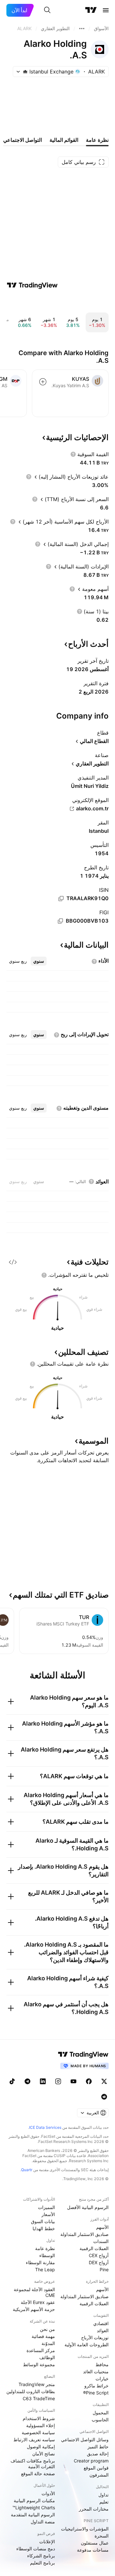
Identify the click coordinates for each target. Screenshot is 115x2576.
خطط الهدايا (44, 2228)
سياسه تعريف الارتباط (34, 2440)
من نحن (47, 2329)
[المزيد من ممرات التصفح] (82, 29)
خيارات (102, 2379)
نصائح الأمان (44, 2454)
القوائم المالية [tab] (64, 140)
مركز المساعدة (41, 2350)
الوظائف (47, 2357)
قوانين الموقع (96, 2468)
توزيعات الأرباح (95, 2337)
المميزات (46, 2207)
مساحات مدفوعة (93, 2550)
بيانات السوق (43, 2221)
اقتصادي (101, 2323)
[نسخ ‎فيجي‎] (60, 921)
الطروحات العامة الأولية (87, 2345)
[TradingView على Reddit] (104, 2097)
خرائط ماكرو (96, 2386)
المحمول (101, 2413)
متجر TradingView (37, 2384)
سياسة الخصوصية (38, 2432)
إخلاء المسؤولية (41, 2425)
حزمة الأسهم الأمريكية (34, 2309)
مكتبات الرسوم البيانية (34, 2500)
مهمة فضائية (43, 2336)
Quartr (27, 2170)
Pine (104, 2269)
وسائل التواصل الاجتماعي (85, 2440)
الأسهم (102, 2227)
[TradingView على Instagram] (58, 2081)
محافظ (102, 2364)
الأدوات (48, 2493)
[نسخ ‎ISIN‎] (61, 899)
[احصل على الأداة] (13, 1262)
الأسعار (48, 2214)
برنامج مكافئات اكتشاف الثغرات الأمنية (33, 2464)
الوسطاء (47, 2255)
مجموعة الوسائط (39, 2364)
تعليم (104, 2502)
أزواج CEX (99, 2255)
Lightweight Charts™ (34, 2508)
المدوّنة (48, 2343)
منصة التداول (43, 2522)
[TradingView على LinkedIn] (43, 2081)
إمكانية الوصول (41, 2447)
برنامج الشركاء (41, 2556)
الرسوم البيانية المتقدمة (33, 2515)
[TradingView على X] (104, 2081)
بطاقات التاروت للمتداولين (31, 2391)
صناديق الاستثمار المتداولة (84, 2234)
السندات (101, 2241)
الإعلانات (47, 2542)
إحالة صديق (98, 2454)
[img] (25, 72)
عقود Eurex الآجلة (38, 2302)
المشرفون (99, 2475)
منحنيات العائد (96, 2371)
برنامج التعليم (42, 2563)
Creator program (91, 2461)
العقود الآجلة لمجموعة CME (34, 2292)
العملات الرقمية (94, 2248)
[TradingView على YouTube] (73, 2081)
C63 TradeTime (39, 2398)
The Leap (45, 2269)
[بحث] (47, 10)
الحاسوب (100, 2420)
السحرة (102, 2536)
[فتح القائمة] (106, 10)
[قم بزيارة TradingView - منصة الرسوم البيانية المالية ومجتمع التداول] (32, 285)
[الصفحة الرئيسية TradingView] (91, 10)
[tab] (39, 961)
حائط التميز (98, 2447)
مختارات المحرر (94, 2509)
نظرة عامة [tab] (97, 140)
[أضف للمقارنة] (43, 382)
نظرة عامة (45, 2248)
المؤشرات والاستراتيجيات (85, 2529)
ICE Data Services (45, 2127)
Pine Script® (96, 2393)
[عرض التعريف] (73, 454)
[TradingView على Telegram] (27, 2081)
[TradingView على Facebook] (89, 2081)
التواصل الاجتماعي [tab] (23, 140)
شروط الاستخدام (39, 2418)
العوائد (103, 2330)
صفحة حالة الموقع (38, 2474)
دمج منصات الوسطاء (36, 2549)
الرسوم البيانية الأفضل (88, 2207)
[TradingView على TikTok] (12, 2081)
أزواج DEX (99, 2262)
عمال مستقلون (95, 2543)
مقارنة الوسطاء (40, 2262)
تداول (103, 2495)
